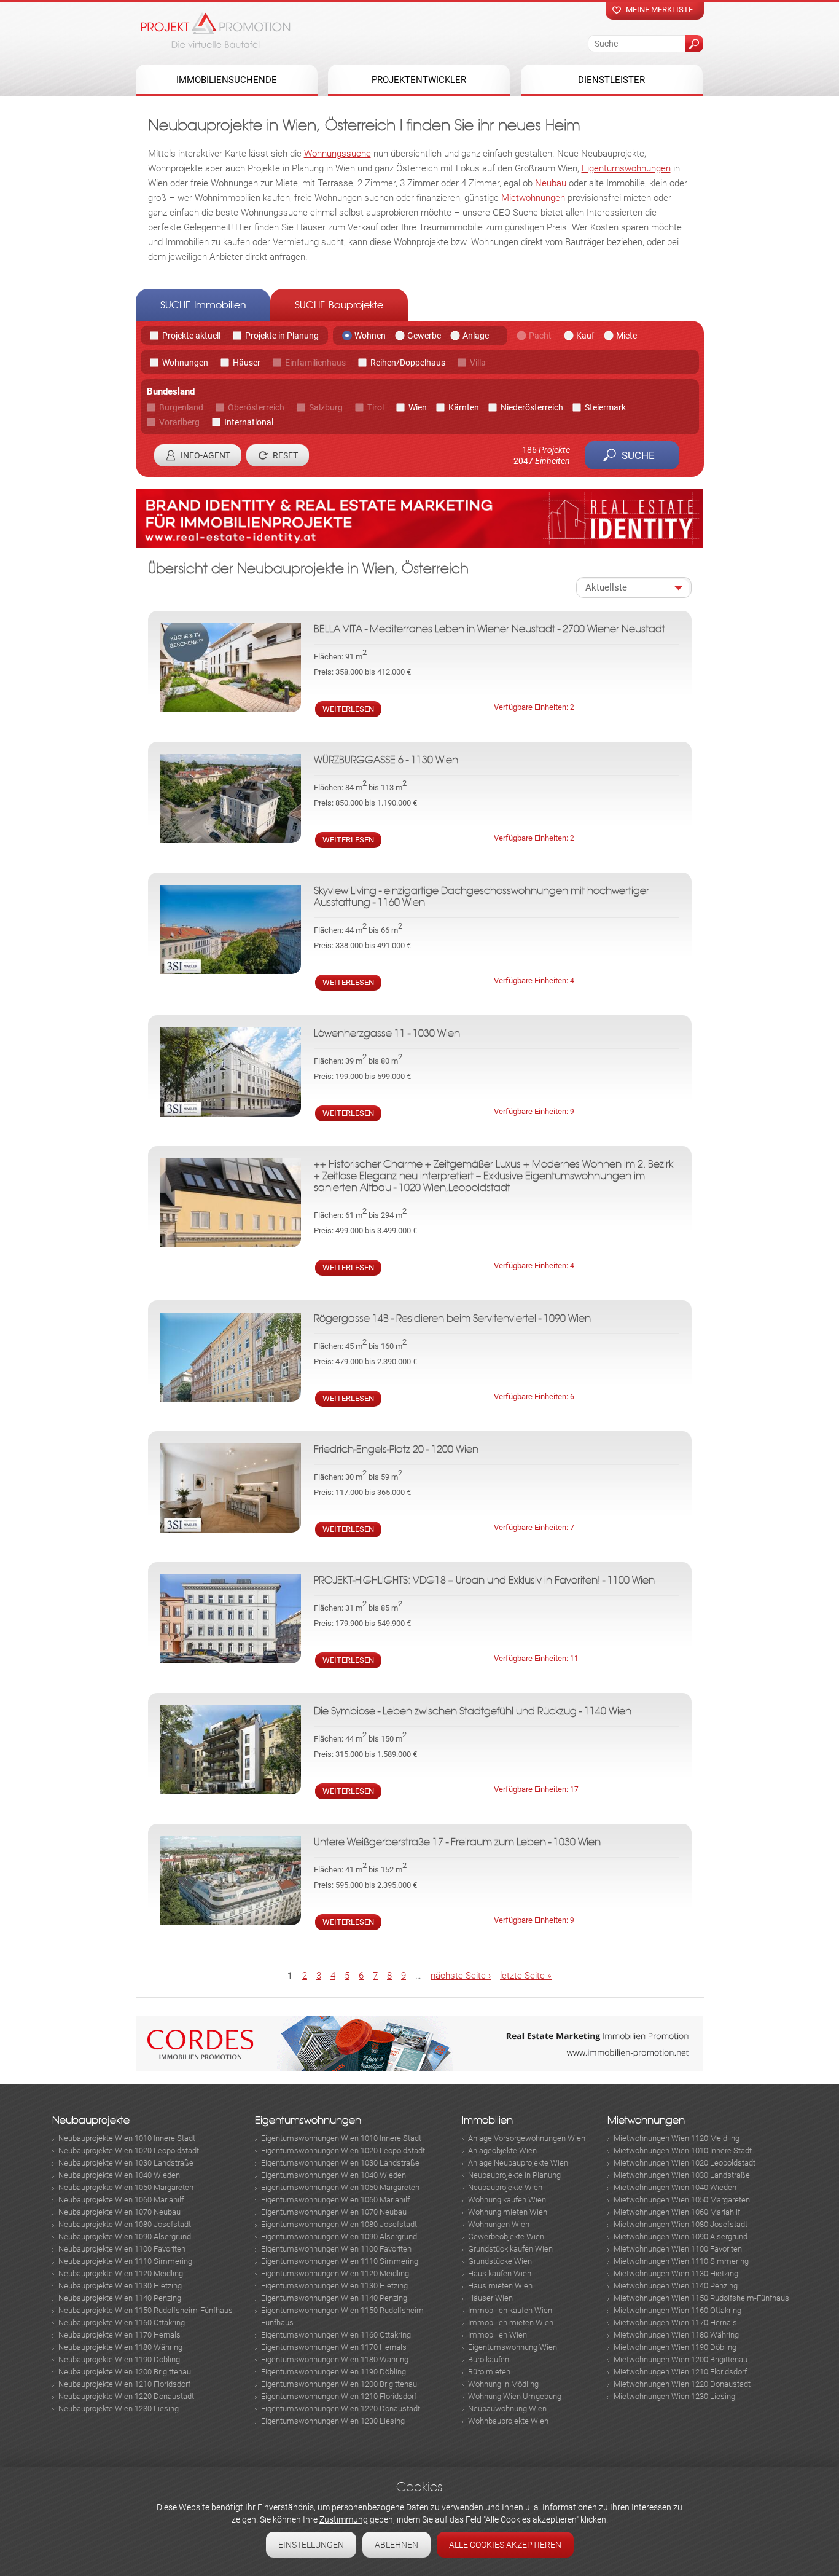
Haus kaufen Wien (500, 2273)
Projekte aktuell (191, 336)
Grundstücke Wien (500, 2261)
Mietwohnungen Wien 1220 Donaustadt (682, 2384)
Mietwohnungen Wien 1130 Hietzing (676, 2273)
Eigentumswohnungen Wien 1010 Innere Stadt (341, 2138)
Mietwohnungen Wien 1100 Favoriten (678, 2249)
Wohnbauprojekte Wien (508, 2421)
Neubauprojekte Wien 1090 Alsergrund (125, 2236)
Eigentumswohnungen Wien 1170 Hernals (334, 2347)
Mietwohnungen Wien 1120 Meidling (677, 2138)
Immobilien (487, 2120)
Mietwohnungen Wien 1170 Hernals (675, 2323)
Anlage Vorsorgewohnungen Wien (527, 2138)
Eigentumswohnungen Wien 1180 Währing (335, 2359)
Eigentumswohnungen (626, 168)
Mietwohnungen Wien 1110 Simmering (681, 2261)
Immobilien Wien (498, 2335)
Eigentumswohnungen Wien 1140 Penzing (334, 2298)
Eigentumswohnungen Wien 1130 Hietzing (334, 2286)
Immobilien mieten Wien (511, 2323)
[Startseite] (216, 30)
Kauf (585, 336)
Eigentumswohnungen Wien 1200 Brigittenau (339, 2384)
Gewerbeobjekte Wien (506, 2236)
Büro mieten (489, 2372)
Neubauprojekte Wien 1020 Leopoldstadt (129, 2150)
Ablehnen (396, 2545)
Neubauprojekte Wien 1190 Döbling (119, 2359)
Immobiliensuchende (227, 80)
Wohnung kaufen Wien (507, 2200)
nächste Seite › (461, 1976)
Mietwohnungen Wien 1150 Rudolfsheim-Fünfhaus (701, 2298)
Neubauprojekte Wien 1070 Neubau (119, 2212)
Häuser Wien (490, 2298)
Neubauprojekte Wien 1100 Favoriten (122, 2249)
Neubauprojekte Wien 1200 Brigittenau (125, 2372)
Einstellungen (311, 2545)
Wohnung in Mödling (503, 2384)
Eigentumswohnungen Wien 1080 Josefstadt (339, 2224)
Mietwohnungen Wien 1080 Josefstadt (681, 2224)
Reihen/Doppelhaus (408, 363)
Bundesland (171, 391)
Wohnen (370, 336)
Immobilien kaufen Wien (510, 2310)
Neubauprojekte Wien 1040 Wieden (119, 2175)
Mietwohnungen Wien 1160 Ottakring (677, 2310)
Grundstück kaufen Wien (510, 2249)
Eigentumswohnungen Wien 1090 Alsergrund (339, 2236)
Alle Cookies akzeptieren (505, 2545)
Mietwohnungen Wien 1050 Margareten (682, 2200)
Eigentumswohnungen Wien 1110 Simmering (340, 2261)
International (249, 422)
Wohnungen (185, 363)
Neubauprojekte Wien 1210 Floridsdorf (124, 2384)
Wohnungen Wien (499, 2224)
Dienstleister (611, 80)
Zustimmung (344, 2519)
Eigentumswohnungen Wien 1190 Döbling (334, 2372)
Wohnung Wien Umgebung (515, 2396)
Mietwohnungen (533, 198)
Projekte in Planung (282, 336)
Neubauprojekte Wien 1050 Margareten (126, 2187)
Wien (418, 407)
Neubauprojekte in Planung (514, 2175)
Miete (626, 336)
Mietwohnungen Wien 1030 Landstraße (682, 2175)
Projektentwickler (419, 80)
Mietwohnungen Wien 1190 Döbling (675, 2347)
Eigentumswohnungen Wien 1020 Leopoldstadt (343, 2150)
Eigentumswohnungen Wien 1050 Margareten (340, 2187)
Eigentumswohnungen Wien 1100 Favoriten (336, 2249)
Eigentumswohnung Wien (513, 2347)
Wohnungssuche (338, 154)
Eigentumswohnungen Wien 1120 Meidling (335, 2273)
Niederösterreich (532, 407)
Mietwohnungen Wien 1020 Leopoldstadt (685, 2163)
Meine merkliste (659, 10)
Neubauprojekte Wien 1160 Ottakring (122, 2323)
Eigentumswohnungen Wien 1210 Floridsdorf (339, 2396)
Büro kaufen (489, 2359)
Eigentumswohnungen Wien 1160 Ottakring (336, 2335)
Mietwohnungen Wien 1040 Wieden (675, 2187)
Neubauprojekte (91, 2120)
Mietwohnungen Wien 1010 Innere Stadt (683, 2150)
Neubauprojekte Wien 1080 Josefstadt (125, 2224)
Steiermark (605, 407)
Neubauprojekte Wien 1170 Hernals (119, 2335)
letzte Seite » (526, 1976)
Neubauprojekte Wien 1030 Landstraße (126, 2163)
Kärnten (464, 407)
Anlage (476, 336)
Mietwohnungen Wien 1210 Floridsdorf (680, 2372)
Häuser (247, 363)
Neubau (551, 183)
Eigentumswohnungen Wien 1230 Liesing (333, 2421)
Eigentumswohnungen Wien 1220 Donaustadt (341, 2409)
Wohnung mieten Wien (508, 2212)
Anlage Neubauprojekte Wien (518, 2163)
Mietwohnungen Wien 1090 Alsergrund (681, 2236)
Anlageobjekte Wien (502, 2150)
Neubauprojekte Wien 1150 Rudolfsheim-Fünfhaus (146, 2310)
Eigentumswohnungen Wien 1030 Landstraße (340, 2163)
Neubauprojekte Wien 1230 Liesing (119, 2409)
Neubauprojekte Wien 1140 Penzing (120, 2298)
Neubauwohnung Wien (507, 2409)
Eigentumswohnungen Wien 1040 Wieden (334, 2175)
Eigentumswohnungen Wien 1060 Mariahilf (335, 2200)
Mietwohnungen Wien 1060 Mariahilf (677, 2212)
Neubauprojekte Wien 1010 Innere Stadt (127, 2138)
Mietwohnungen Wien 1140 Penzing (676, 2286)
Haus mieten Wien (500, 2286)
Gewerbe (424, 336)
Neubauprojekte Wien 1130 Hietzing (120, 2286)
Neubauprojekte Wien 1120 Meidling (121, 2273)
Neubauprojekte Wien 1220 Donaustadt (126, 2396)
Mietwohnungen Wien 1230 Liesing (674, 2396)
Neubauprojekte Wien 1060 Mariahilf (121, 2200)
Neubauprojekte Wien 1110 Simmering (125, 2261)
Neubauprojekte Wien (505, 2187)
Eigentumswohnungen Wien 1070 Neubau (334, 2212)
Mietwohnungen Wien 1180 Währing (676, 2335)
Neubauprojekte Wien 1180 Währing (120, 2347)
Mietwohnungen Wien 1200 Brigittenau (681, 2359)
